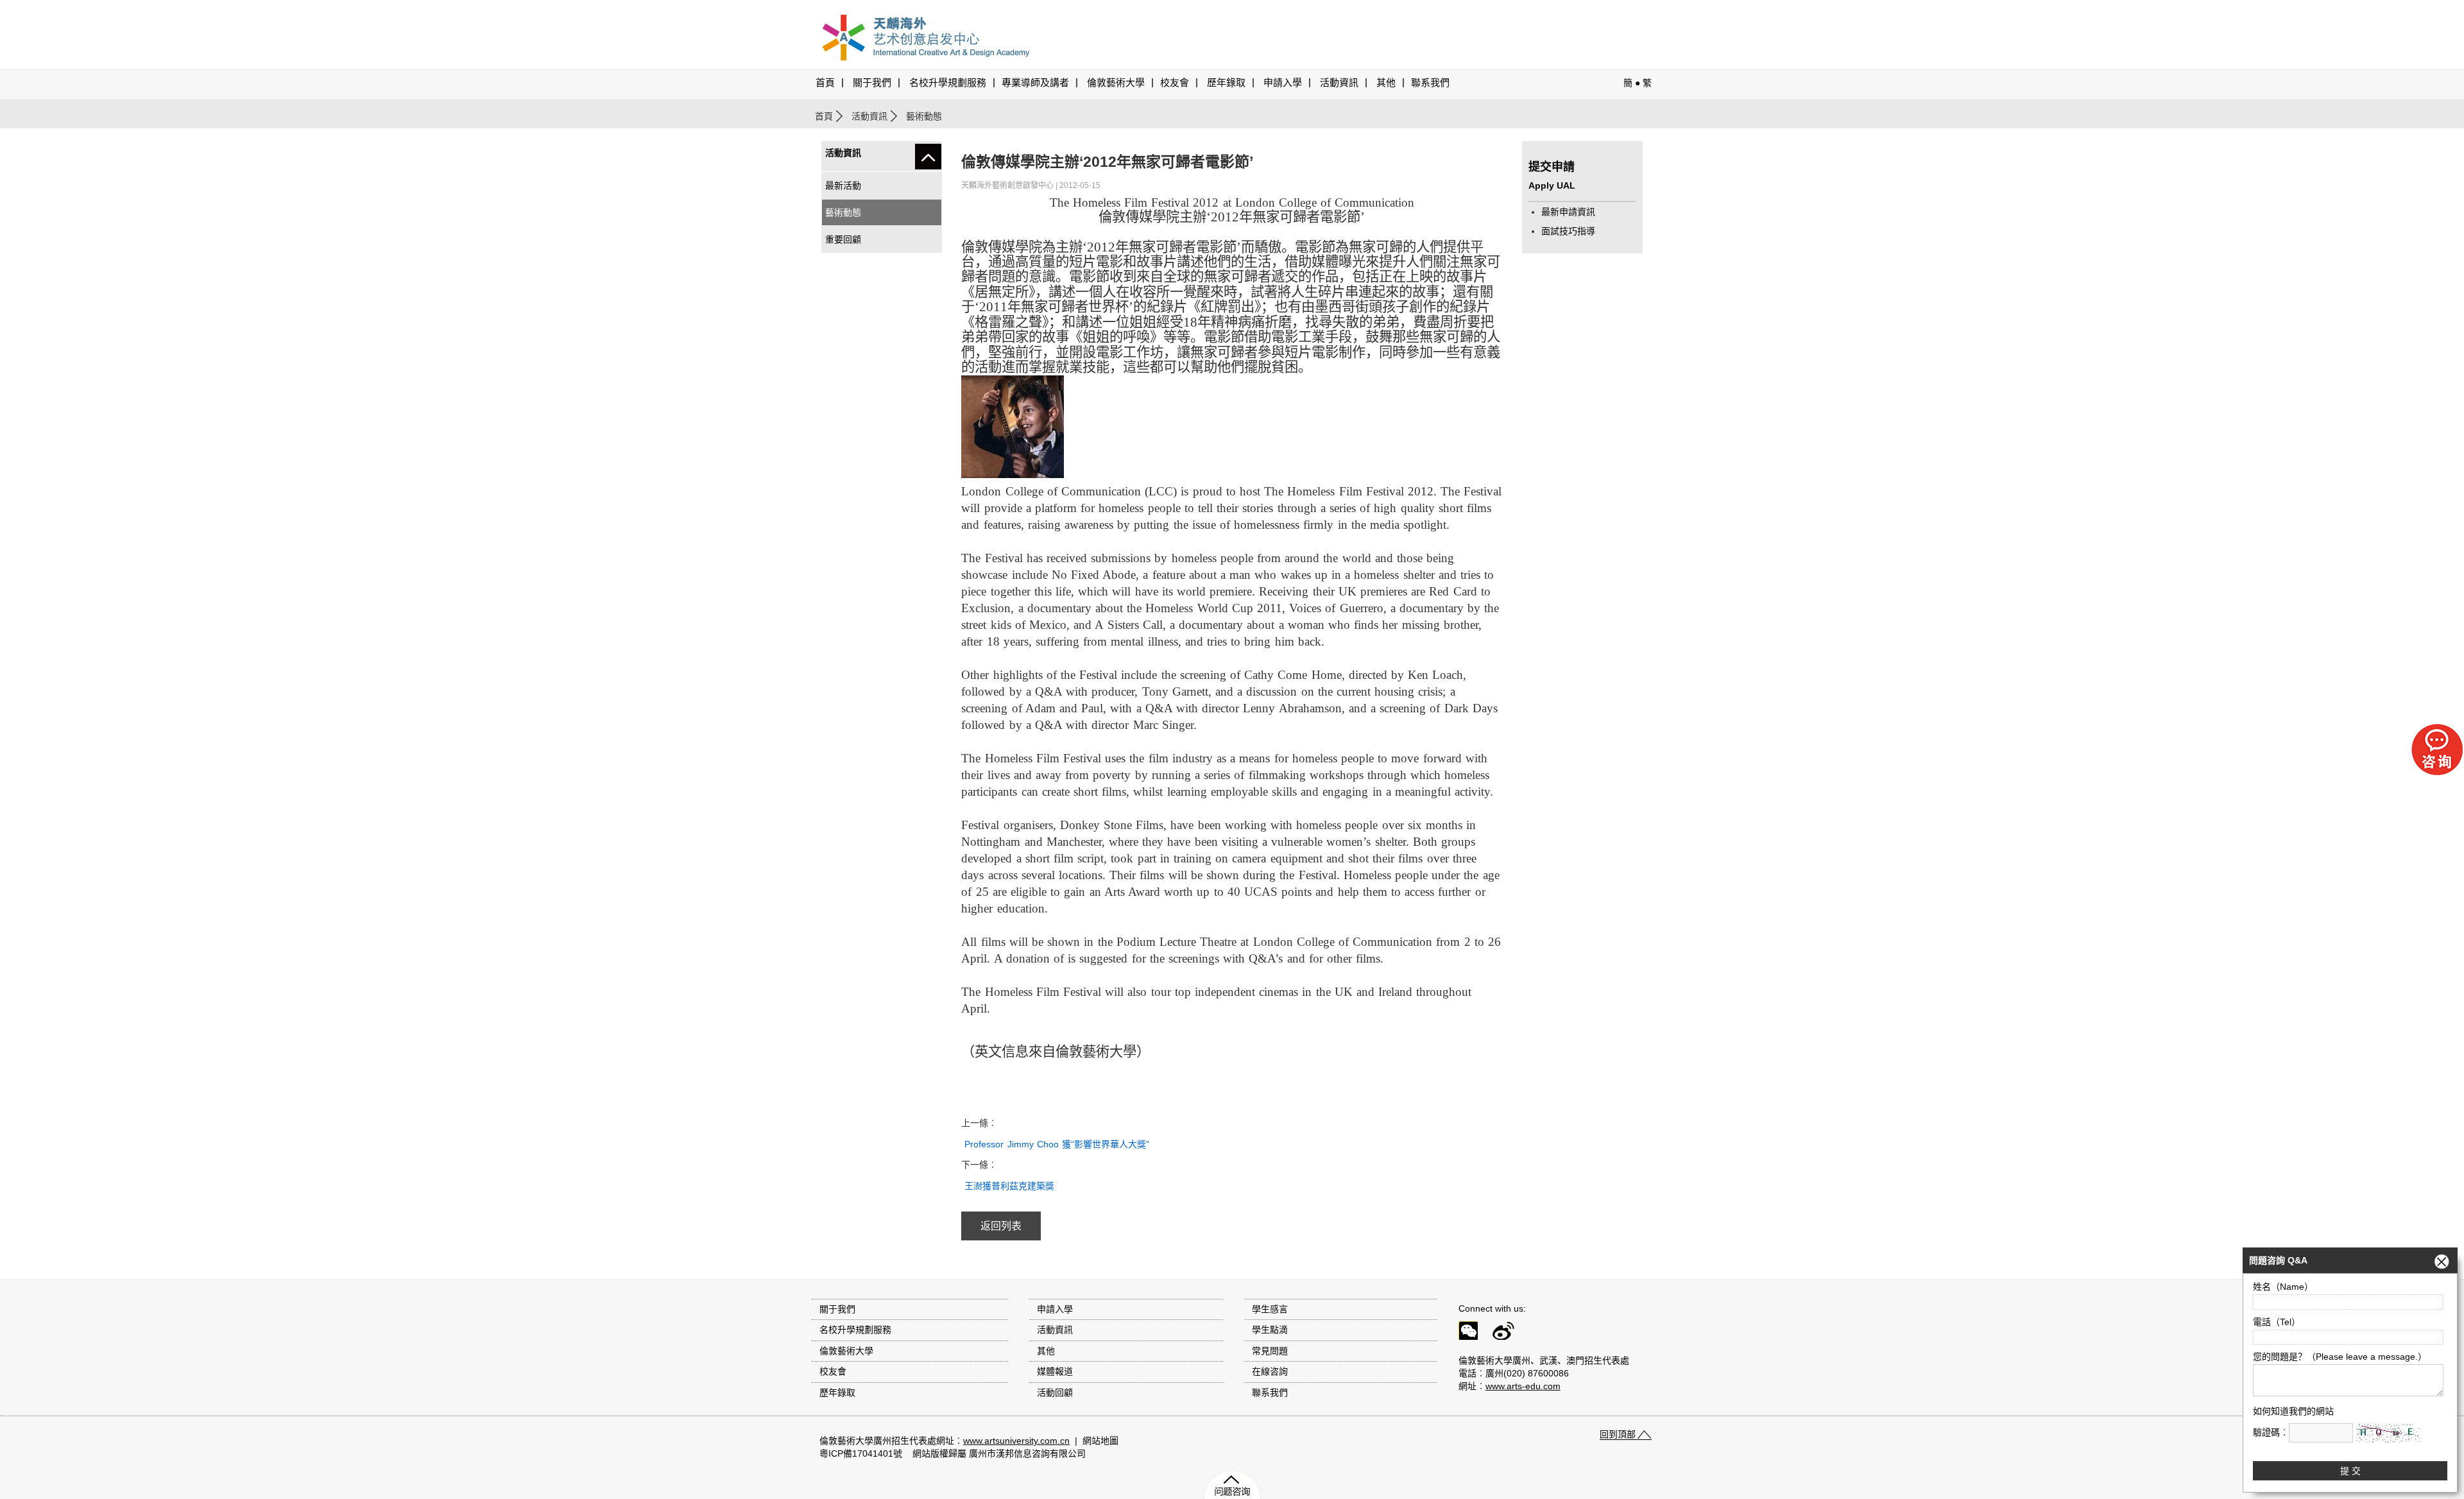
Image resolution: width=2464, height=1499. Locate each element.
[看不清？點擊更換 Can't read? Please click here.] (2388, 1433)
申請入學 (1283, 83)
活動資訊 (869, 116)
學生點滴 (1270, 1330)
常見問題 (1270, 1351)
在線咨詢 (1270, 1371)
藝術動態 (843, 212)
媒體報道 (1055, 1371)
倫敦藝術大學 (1116, 83)
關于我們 (872, 83)
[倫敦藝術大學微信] (1474, 1333)
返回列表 (1001, 1226)
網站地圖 (1100, 1441)
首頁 (825, 83)
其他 (1386, 83)
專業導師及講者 (1035, 83)
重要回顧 (843, 239)
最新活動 (843, 185)
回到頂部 (1618, 1434)
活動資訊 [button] (1339, 83)
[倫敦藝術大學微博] (1509, 1333)
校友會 (1175, 83)
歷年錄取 (1226, 83)
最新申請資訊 (1568, 212)
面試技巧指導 (1568, 231)
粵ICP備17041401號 (861, 1453)
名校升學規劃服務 (948, 83)
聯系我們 (1430, 83)
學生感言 (1270, 1309)
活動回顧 (1055, 1392)
